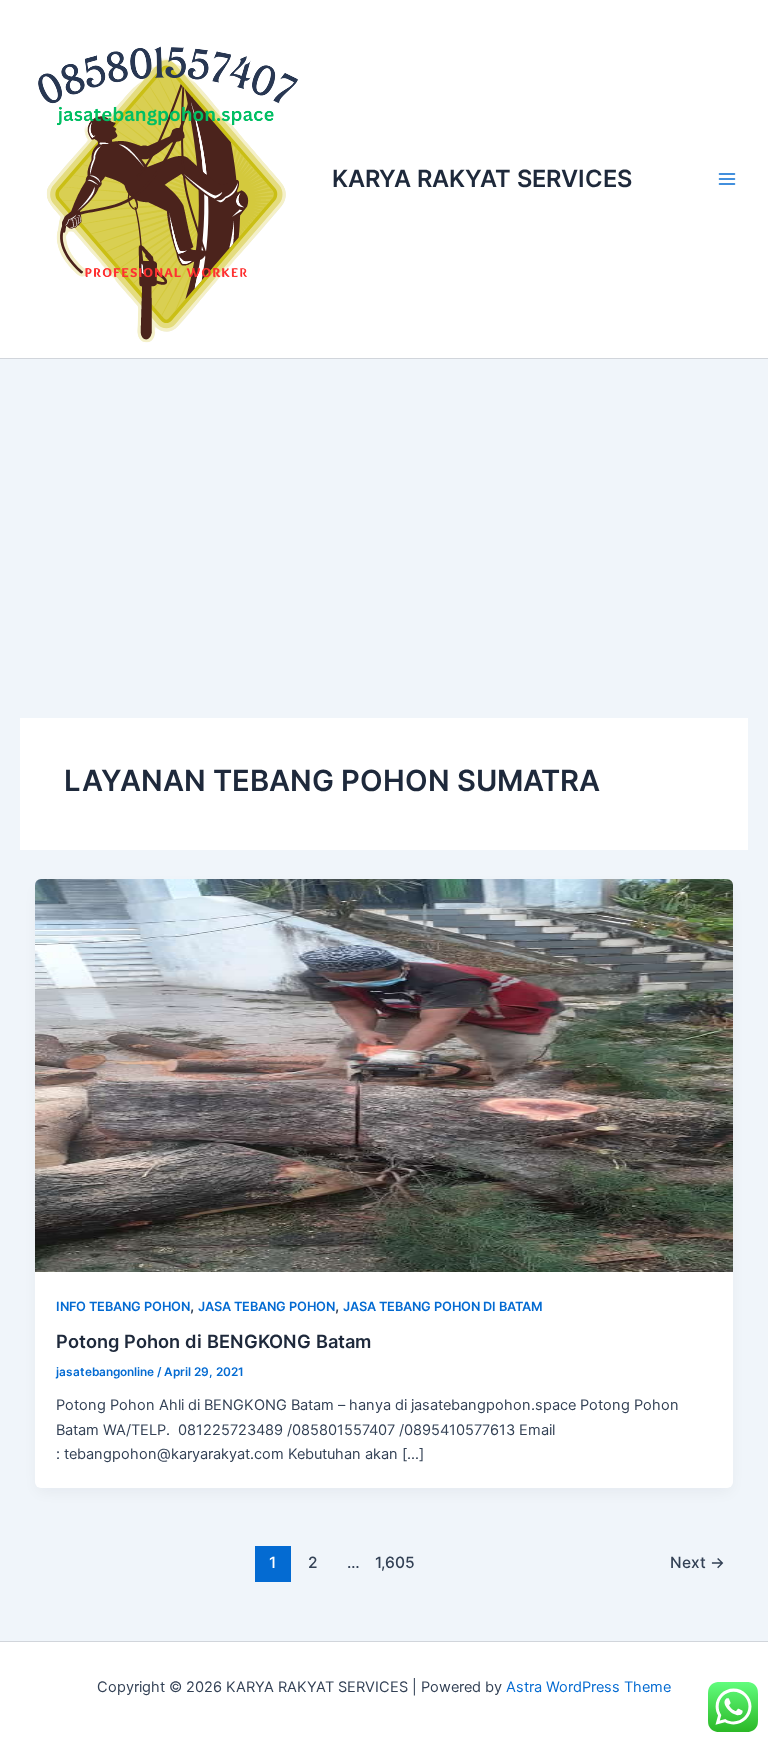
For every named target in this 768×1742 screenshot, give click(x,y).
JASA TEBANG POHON (266, 1306)
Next (697, 1562)
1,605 (393, 1562)
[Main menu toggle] (727, 179)
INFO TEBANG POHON (123, 1306)
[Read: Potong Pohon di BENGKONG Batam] (384, 1075)
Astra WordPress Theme (588, 1687)
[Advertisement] (384, 509)
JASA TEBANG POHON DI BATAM (443, 1306)
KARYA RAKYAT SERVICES (482, 178)
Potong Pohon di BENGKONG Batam (213, 1341)
